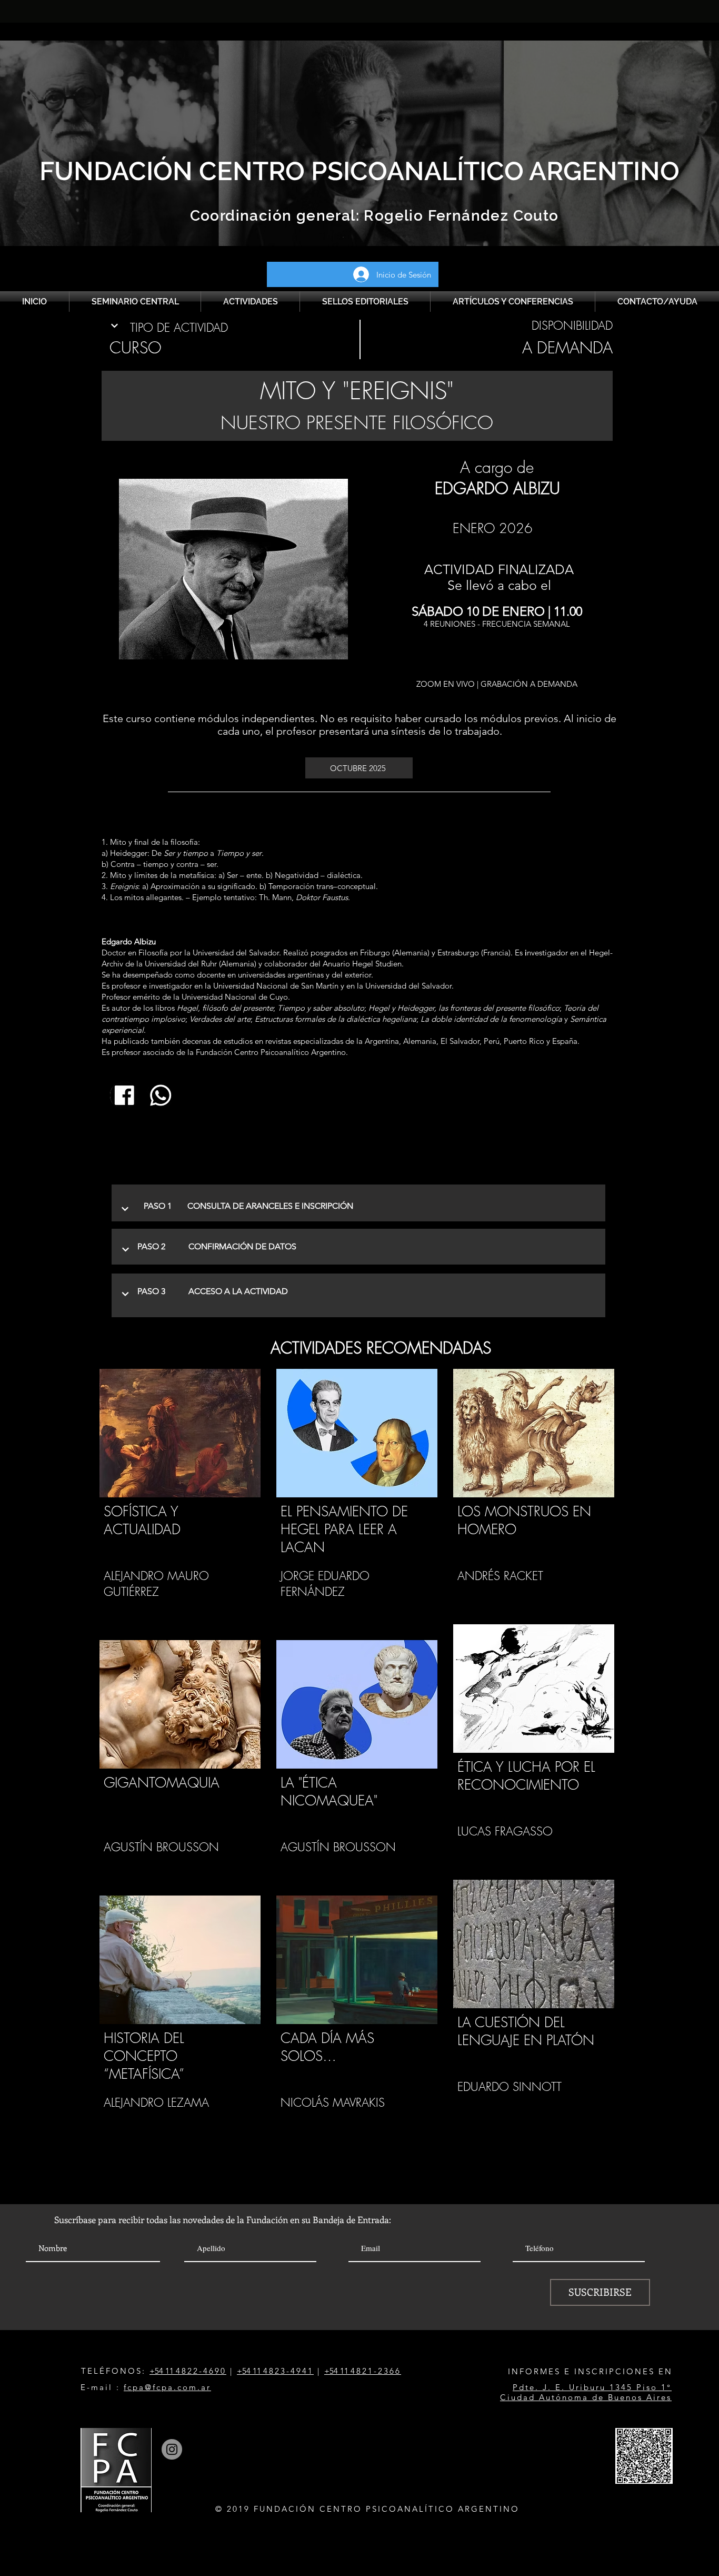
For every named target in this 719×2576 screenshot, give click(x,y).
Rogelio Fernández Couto (459, 216)
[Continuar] (115, 326)
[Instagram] (172, 2449)
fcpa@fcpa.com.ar (167, 2387)
